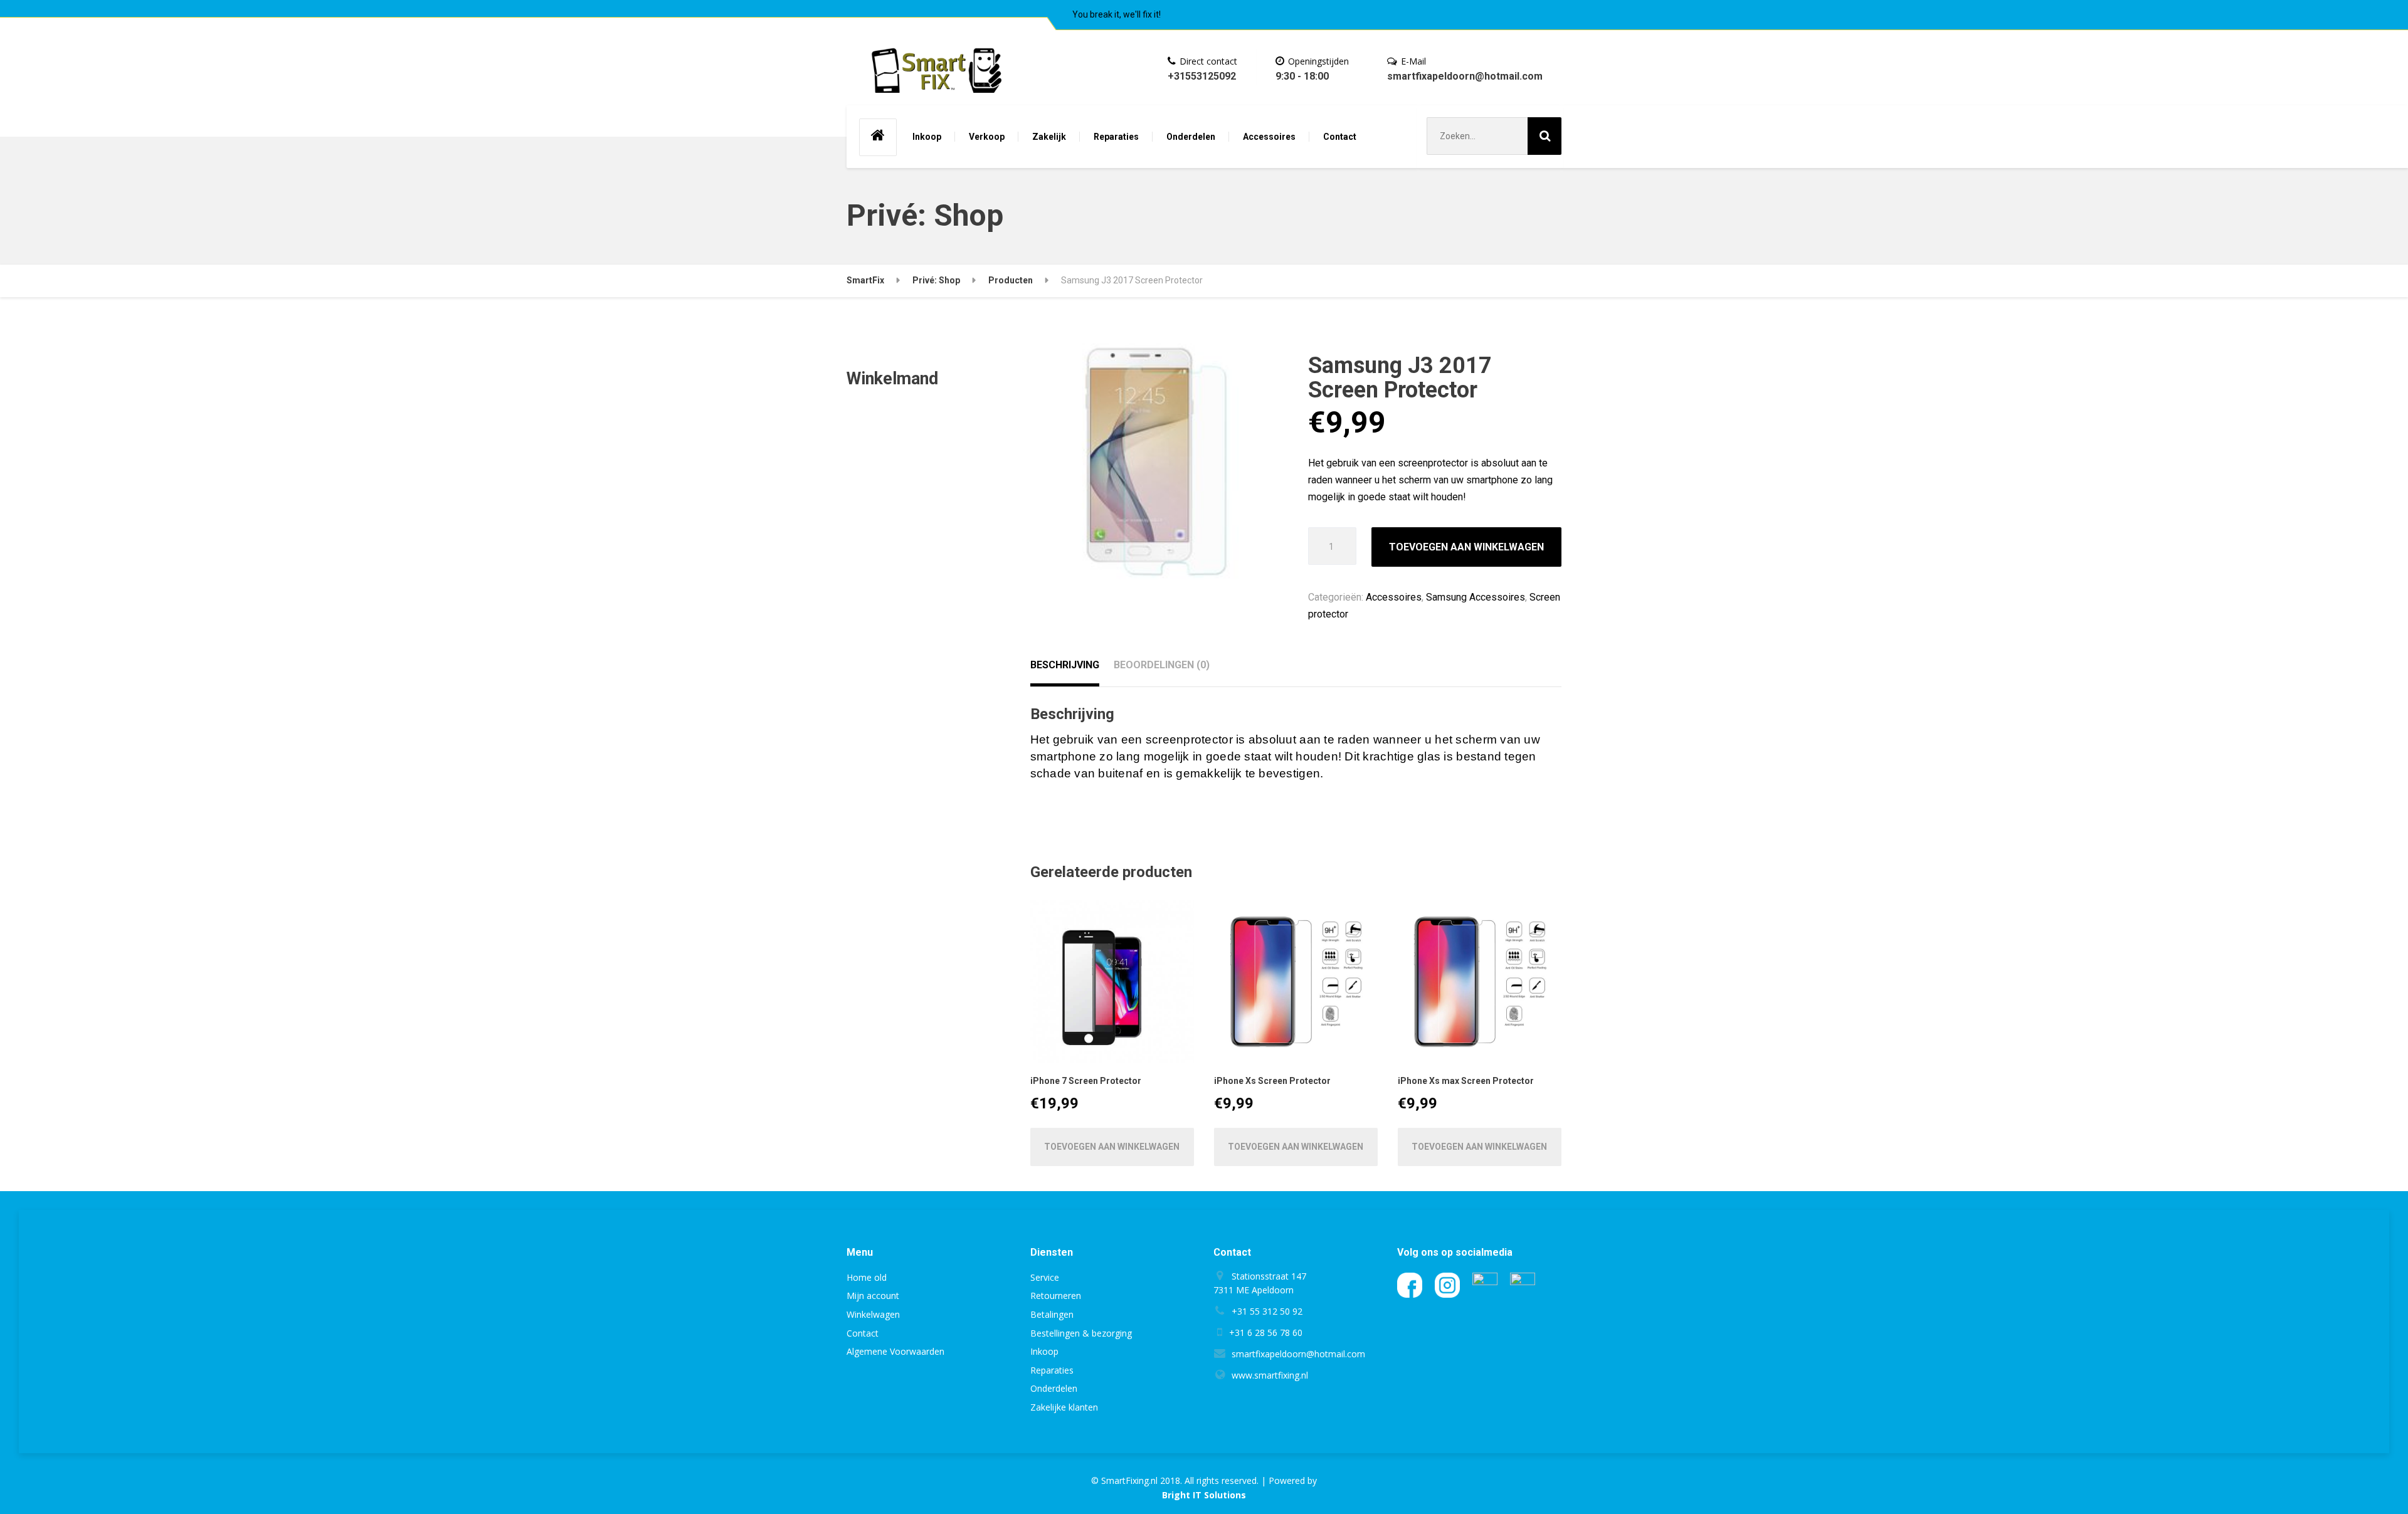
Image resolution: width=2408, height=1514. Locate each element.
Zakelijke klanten (1064, 1407)
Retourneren (1056, 1296)
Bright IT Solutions (1204, 1495)
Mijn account (873, 1296)
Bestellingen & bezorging (1081, 1333)
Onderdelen (1191, 137)
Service (1045, 1277)
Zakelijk (1049, 137)
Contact (1340, 137)
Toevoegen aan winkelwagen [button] (1112, 1147)
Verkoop (987, 137)
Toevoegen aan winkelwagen (1466, 547)
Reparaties (1116, 137)
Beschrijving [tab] (1065, 665)
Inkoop (927, 137)
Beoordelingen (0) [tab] (1162, 665)
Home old (867, 1277)
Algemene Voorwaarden (895, 1351)
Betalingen (1052, 1314)
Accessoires (1269, 137)
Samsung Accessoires (1476, 597)
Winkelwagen (873, 1314)
